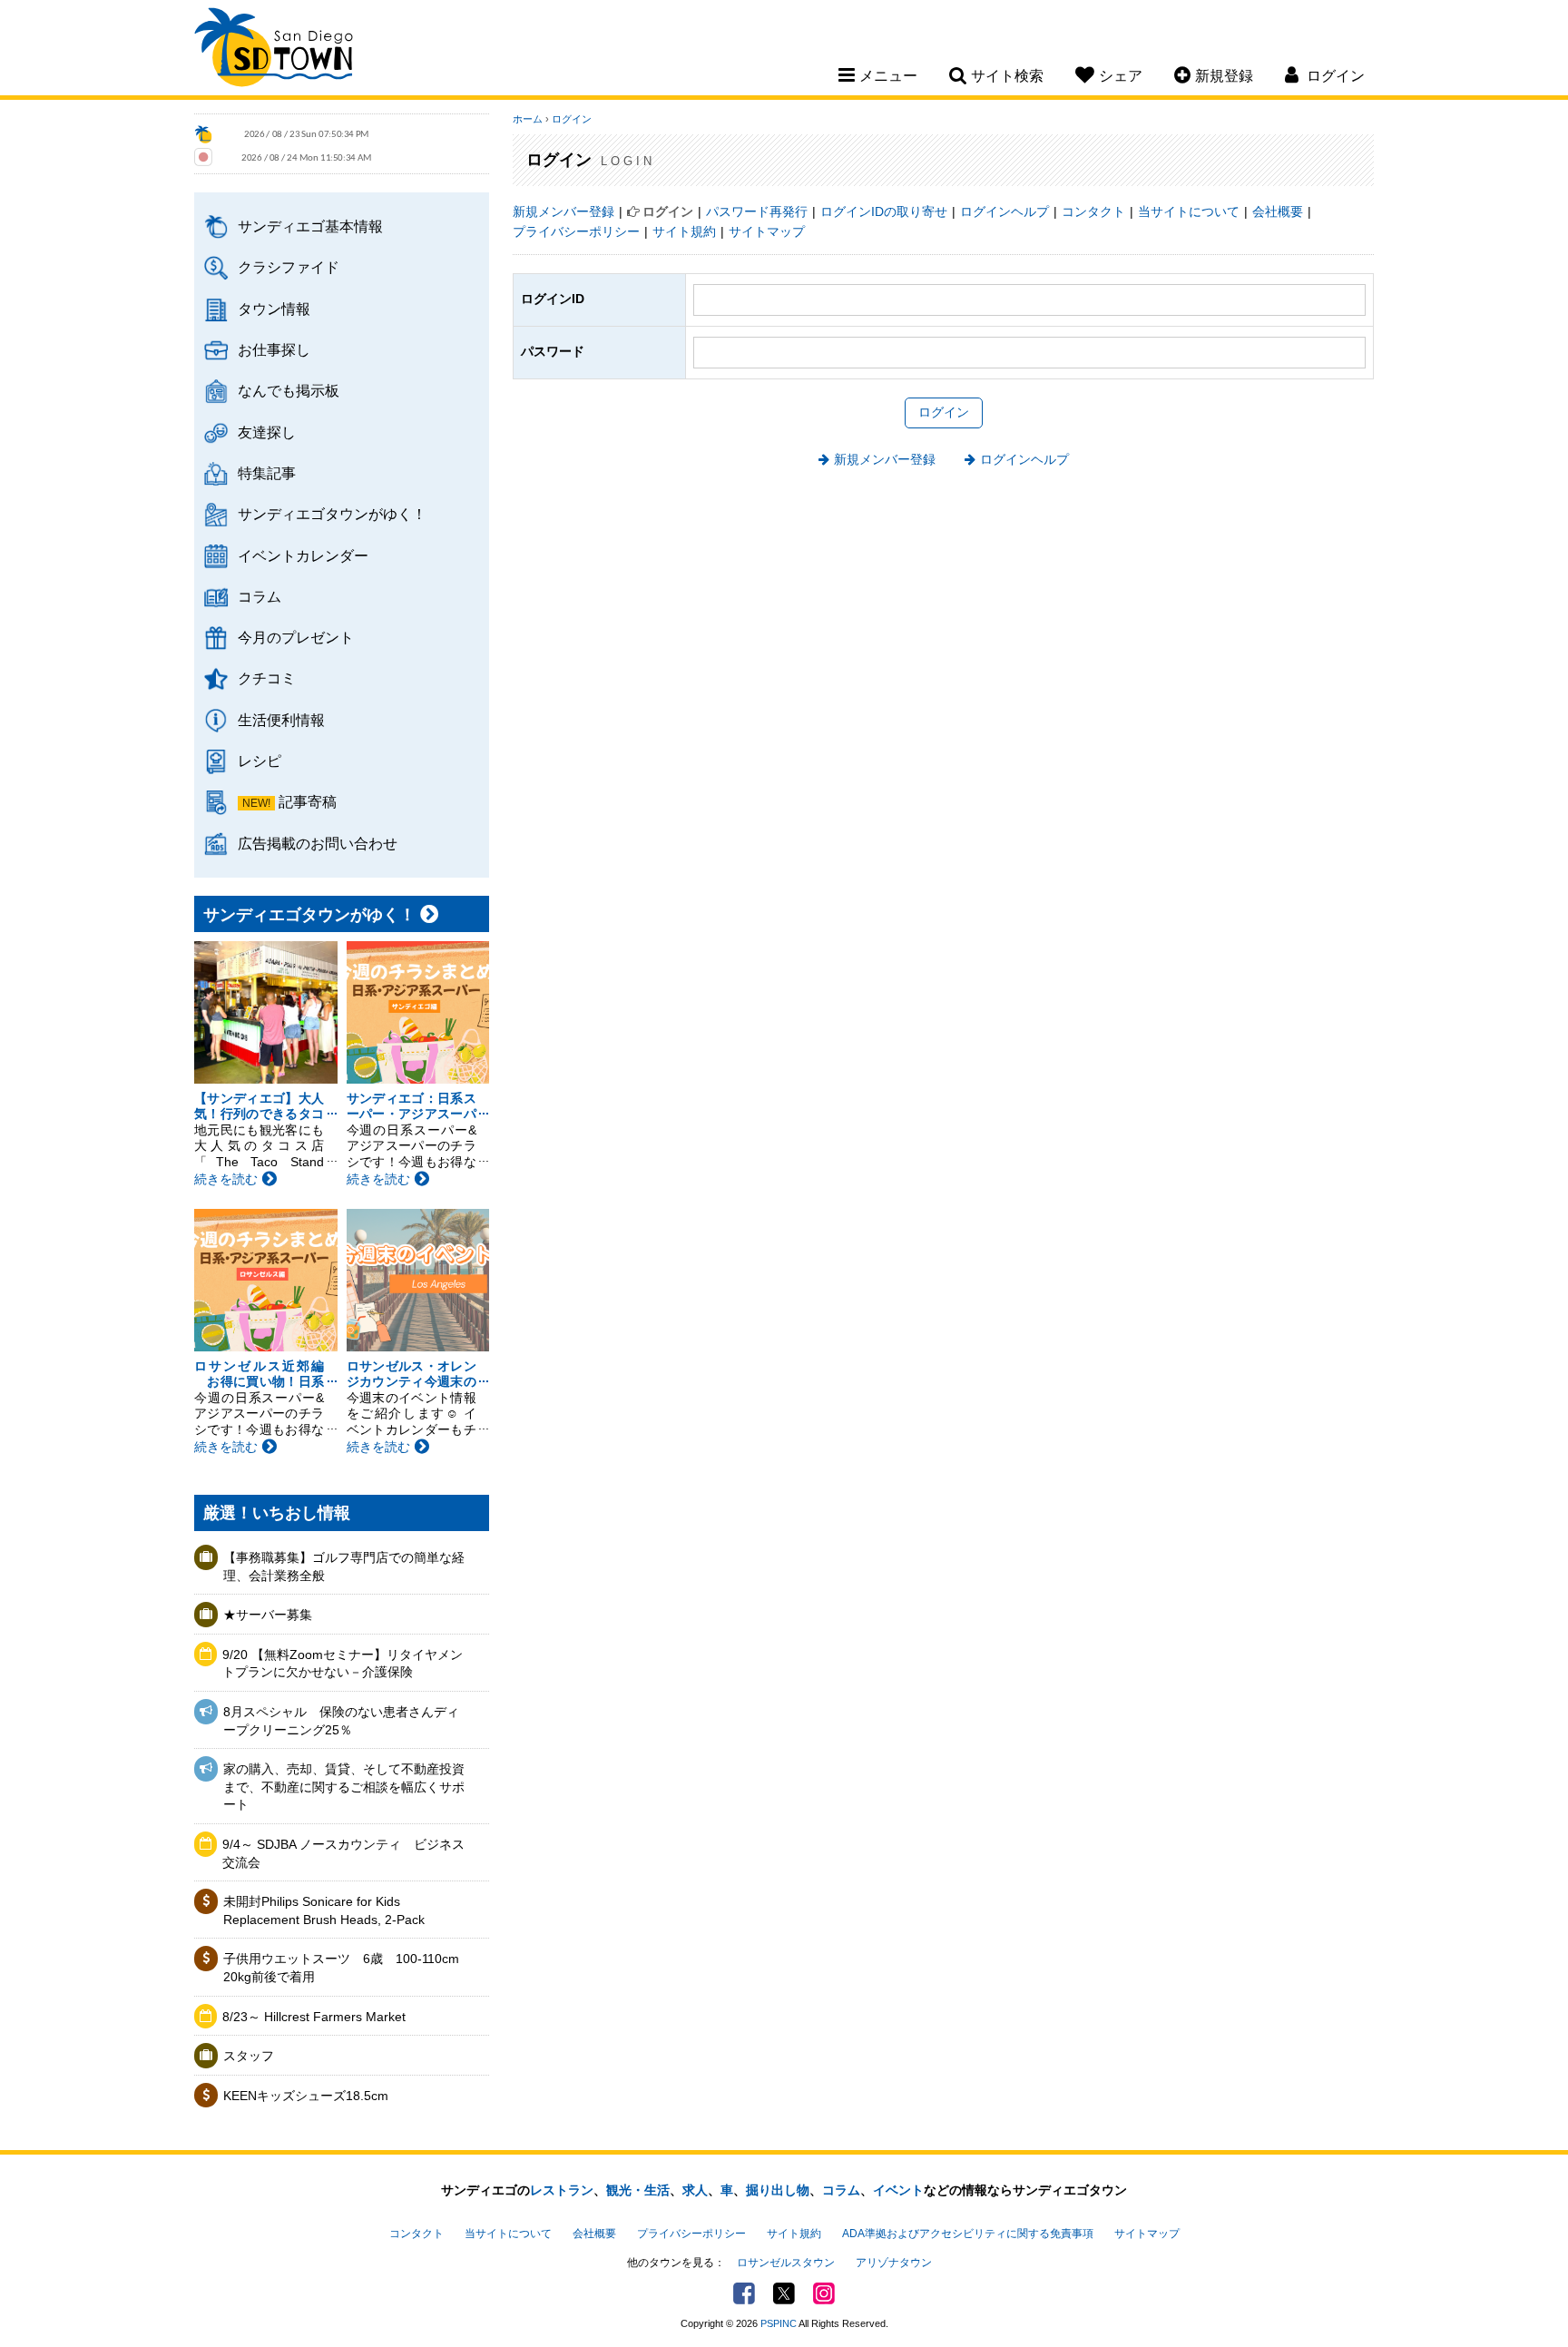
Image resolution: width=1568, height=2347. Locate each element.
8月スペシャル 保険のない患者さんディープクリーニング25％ (341, 1721)
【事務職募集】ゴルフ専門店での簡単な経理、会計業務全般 (344, 1566)
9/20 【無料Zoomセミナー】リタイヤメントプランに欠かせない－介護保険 (343, 1664)
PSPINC (779, 2323)
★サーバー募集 (268, 1615)
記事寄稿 (308, 801)
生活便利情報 (281, 720)
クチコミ (267, 678)
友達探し (267, 432)
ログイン (572, 119)
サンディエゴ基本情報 (310, 226)
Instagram (824, 2293)
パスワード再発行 (757, 211)
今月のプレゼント (296, 637)
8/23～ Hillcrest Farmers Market (314, 2017)
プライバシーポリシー (576, 231)
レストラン (562, 2190)
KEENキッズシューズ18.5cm (306, 2096)
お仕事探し (274, 349)
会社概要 (1278, 211)
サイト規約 (684, 231)
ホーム (528, 119)
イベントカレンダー (303, 555)
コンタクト (1093, 211)
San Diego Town (274, 50)
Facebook (744, 2293)
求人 (695, 2190)
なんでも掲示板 (289, 390)
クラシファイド (289, 267)
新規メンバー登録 (563, 211)
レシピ (260, 761)
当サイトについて (1189, 211)
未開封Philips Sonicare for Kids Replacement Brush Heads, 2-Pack (324, 1910)
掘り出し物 (778, 2190)
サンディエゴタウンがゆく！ (332, 514)
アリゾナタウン (894, 2263)
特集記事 (267, 473)
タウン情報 (274, 309)
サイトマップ (767, 231)
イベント (898, 2190)
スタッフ (249, 2056)
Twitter (784, 2293)
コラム (260, 596)
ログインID (553, 299)
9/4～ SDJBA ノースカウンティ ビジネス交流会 (343, 1853)
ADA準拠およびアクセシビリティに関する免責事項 (968, 2234)
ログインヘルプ (1004, 211)
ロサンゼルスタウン (786, 2263)
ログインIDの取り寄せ (884, 211)
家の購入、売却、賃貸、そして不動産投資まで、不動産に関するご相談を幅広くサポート (344, 1787)
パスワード (553, 351)
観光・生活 (638, 2190)
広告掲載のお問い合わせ (318, 843)
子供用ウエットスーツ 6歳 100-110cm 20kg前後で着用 (341, 1968)
